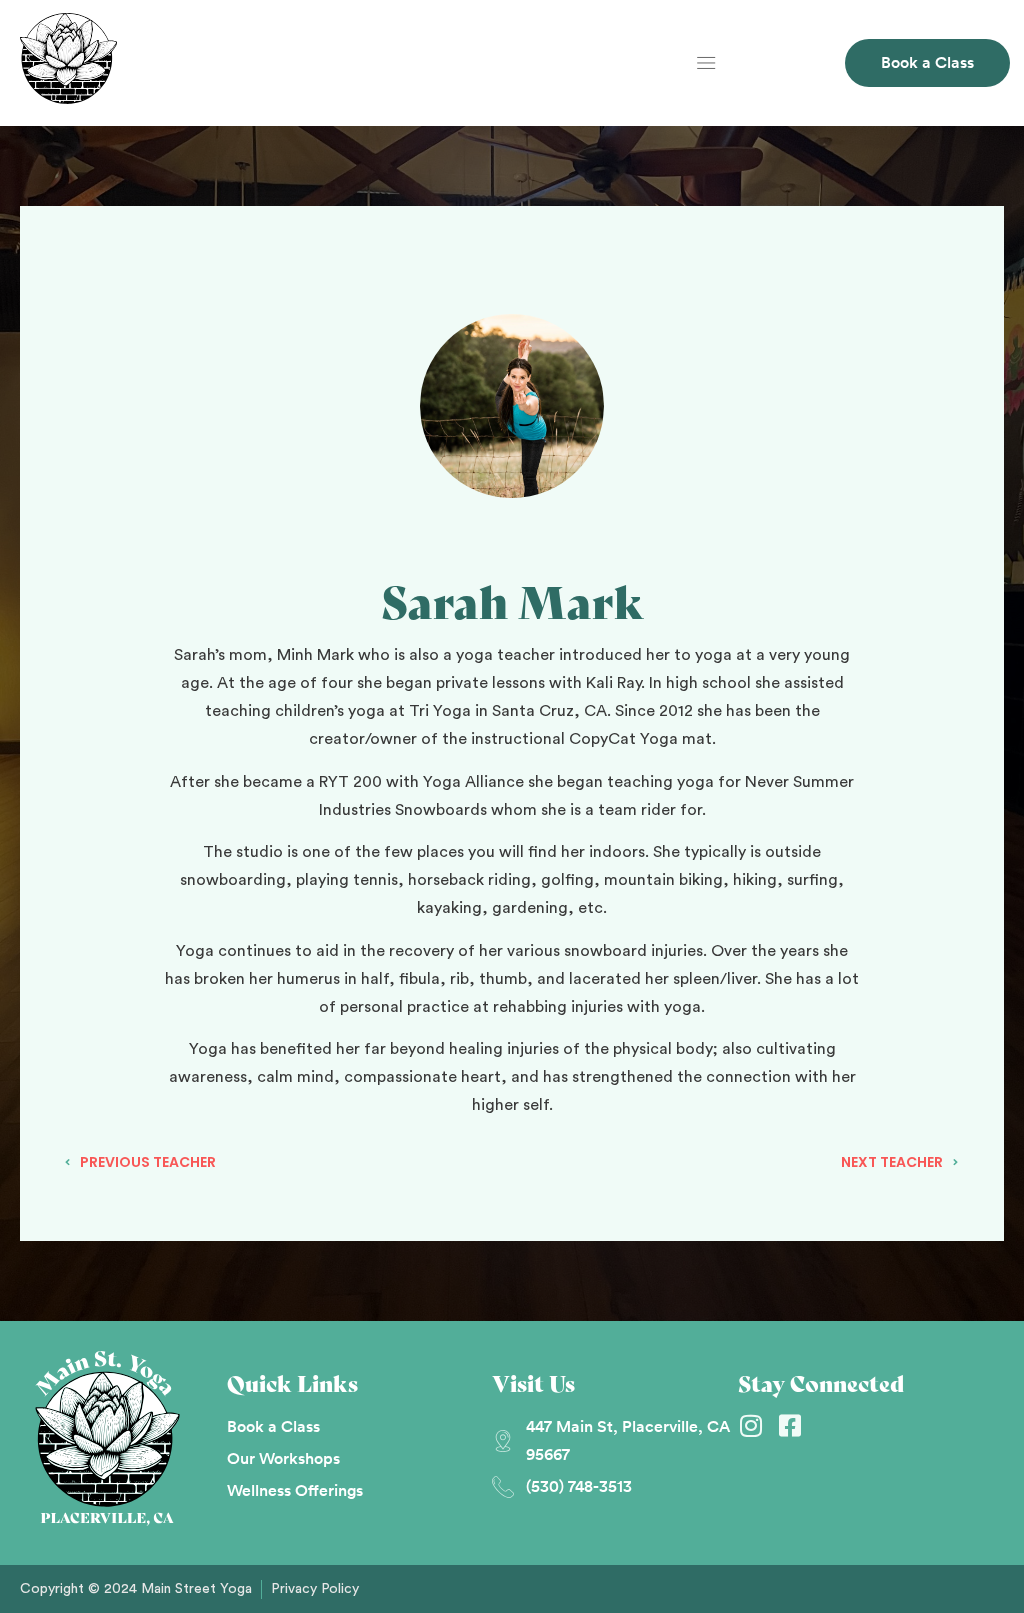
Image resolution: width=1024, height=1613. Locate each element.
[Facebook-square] (789, 1425)
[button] (706, 63)
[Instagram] (750, 1425)
